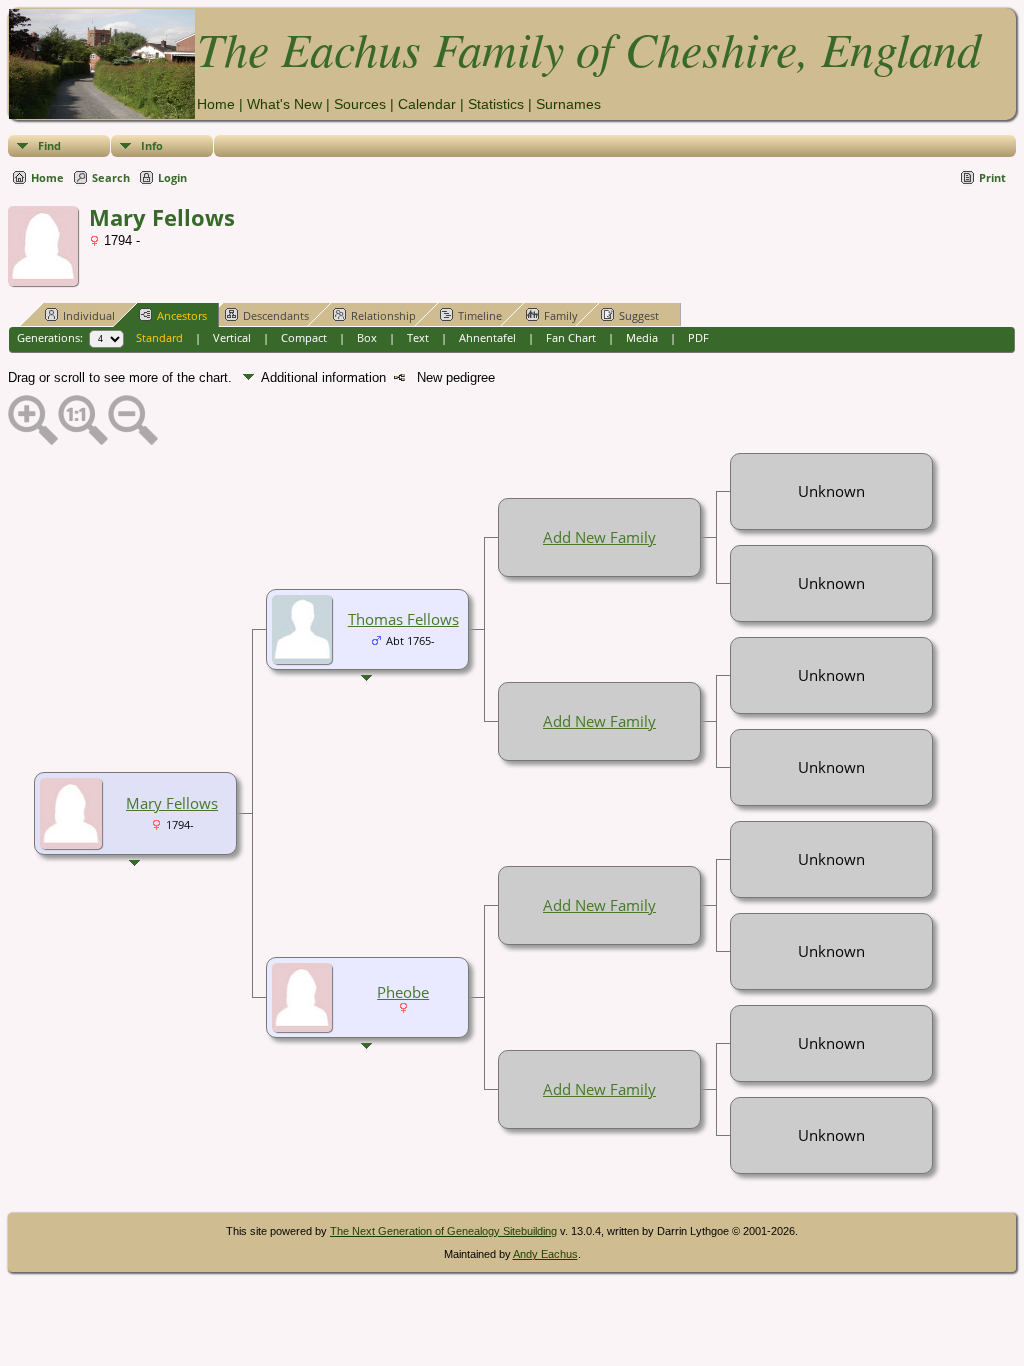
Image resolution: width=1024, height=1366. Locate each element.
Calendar (427, 104)
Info (152, 145)
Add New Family (599, 537)
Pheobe (403, 992)
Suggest (639, 315)
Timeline (480, 315)
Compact (304, 337)
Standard (159, 337)
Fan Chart (571, 337)
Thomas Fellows (403, 619)
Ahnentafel (487, 337)
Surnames (568, 104)
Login (172, 177)
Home (216, 104)
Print (992, 177)
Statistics (496, 104)
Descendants (276, 315)
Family (561, 315)
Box (367, 337)
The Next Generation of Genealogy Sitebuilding (443, 1231)
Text (418, 337)
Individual (89, 315)
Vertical (232, 337)
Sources (360, 104)
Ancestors (182, 315)
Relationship (383, 315)
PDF (698, 337)
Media (642, 337)
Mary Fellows (172, 803)
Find (49, 145)
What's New (284, 104)
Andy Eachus (545, 1254)
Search (111, 177)
